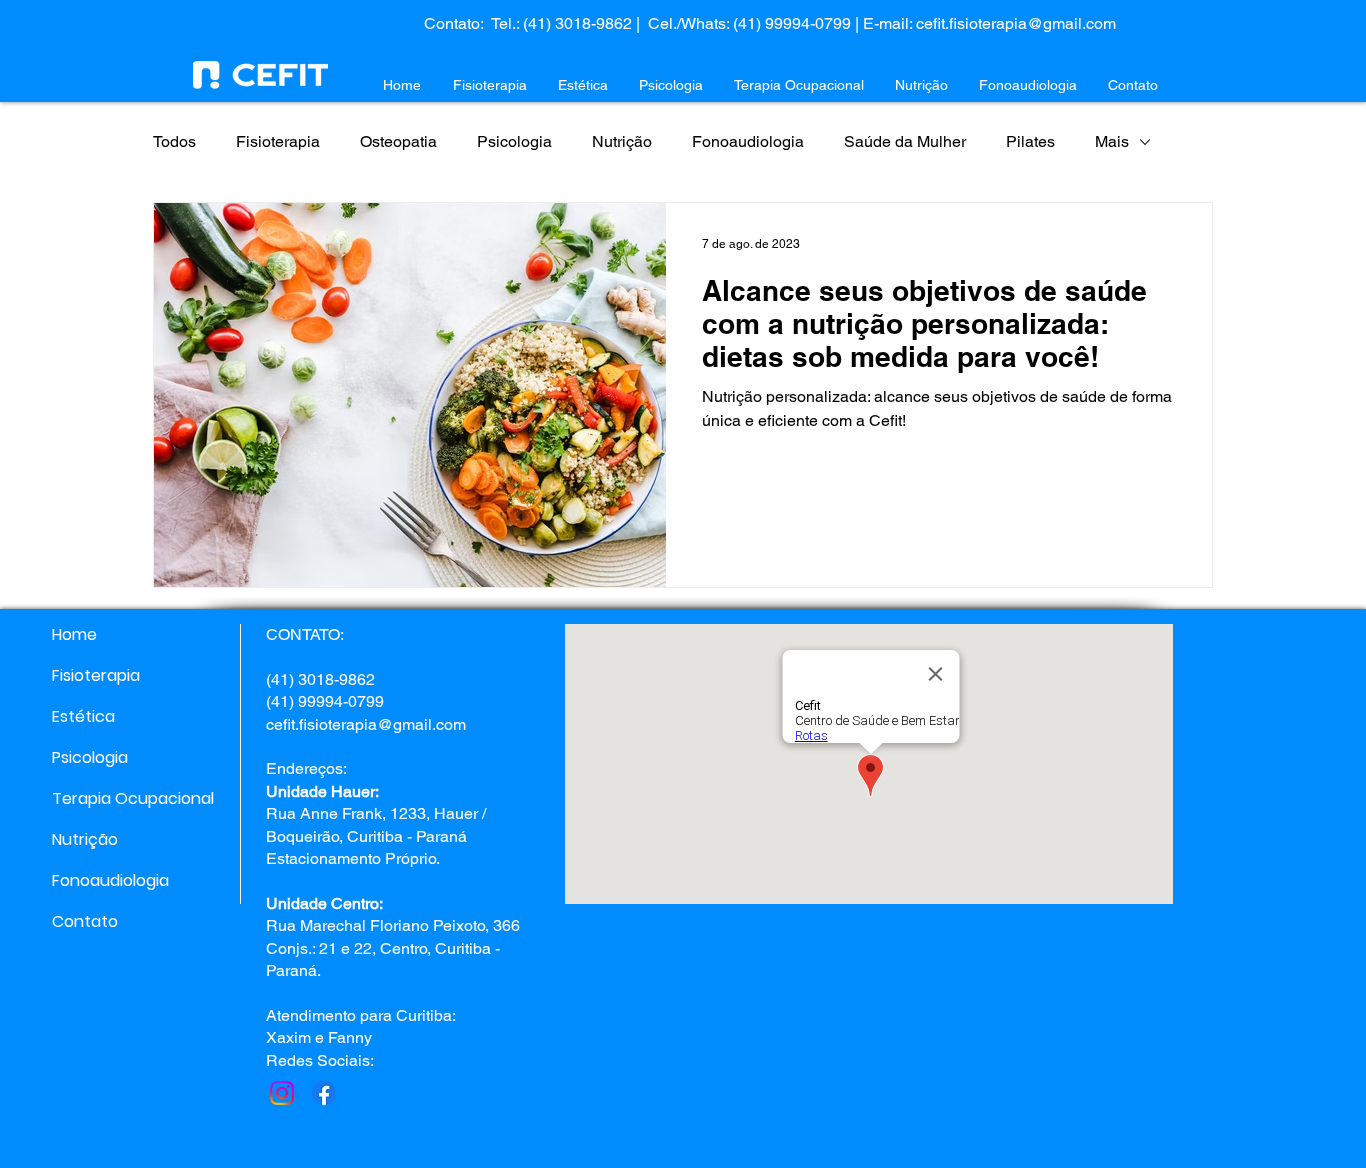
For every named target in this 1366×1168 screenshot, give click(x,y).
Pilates (1030, 141)
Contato (85, 921)
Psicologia (514, 141)
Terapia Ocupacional (122, 798)
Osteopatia (398, 141)
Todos (174, 141)
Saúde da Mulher (905, 141)
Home (74, 634)
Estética (83, 716)
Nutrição (622, 141)
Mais (1112, 141)
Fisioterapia (278, 141)
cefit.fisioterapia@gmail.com (1016, 23)
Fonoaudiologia (748, 141)
